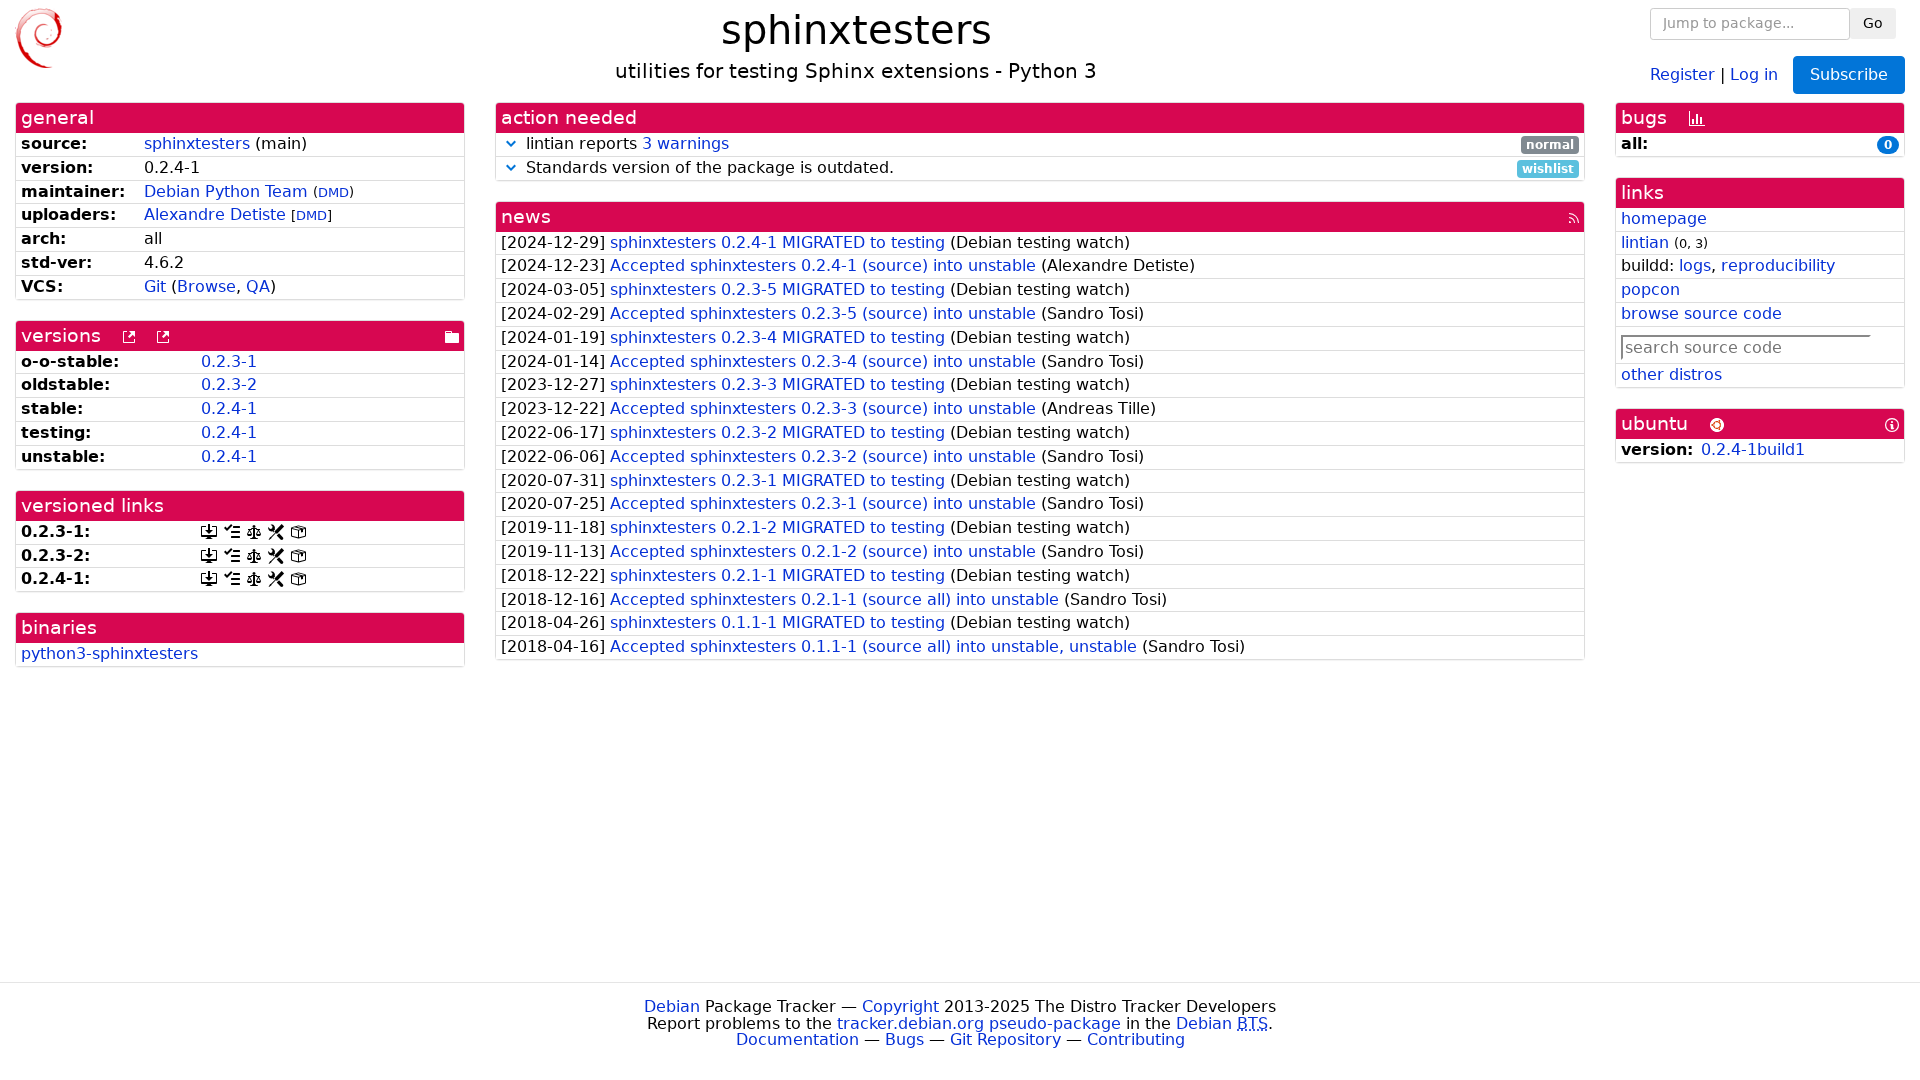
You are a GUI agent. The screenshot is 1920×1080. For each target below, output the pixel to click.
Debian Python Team (226, 191)
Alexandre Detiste (215, 214)
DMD (333, 192)
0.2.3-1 (229, 361)
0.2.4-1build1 (1753, 449)
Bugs (904, 1039)
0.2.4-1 (229, 408)
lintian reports (1047, 144)
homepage (1664, 218)
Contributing (1136, 1039)
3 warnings (685, 143)
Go (1873, 23)
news (526, 216)
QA (258, 286)
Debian (672, 1006)
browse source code (1701, 313)
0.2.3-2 (229, 384)
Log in (1754, 73)
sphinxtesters (197, 143)
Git (155, 286)
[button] (511, 143)
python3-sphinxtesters (109, 653)
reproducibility (1778, 265)
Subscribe (1849, 74)
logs (1695, 265)
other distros (1671, 374)
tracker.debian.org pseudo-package (979, 1023)
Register (1682, 73)
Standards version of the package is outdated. (1047, 168)
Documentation (797, 1039)
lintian (1645, 242)
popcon (1650, 289)
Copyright (900, 1006)
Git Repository (1005, 1039)
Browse (206, 286)
